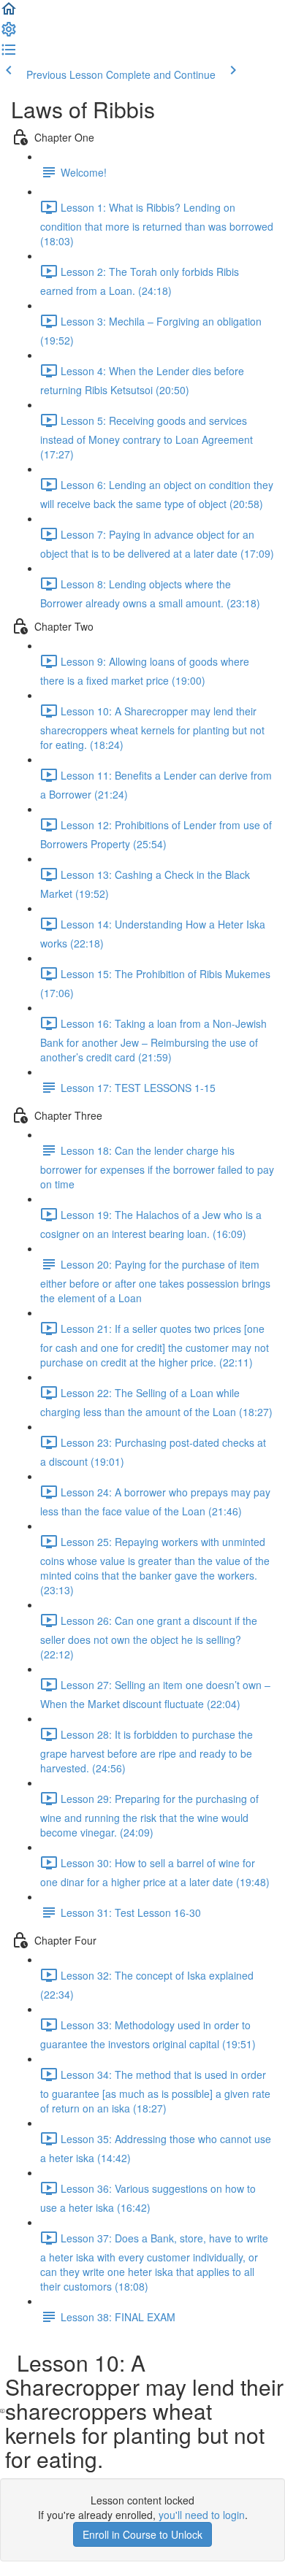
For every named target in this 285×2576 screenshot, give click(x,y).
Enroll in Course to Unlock (142, 2534)
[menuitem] (9, 34)
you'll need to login (202, 2515)
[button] (9, 13)
